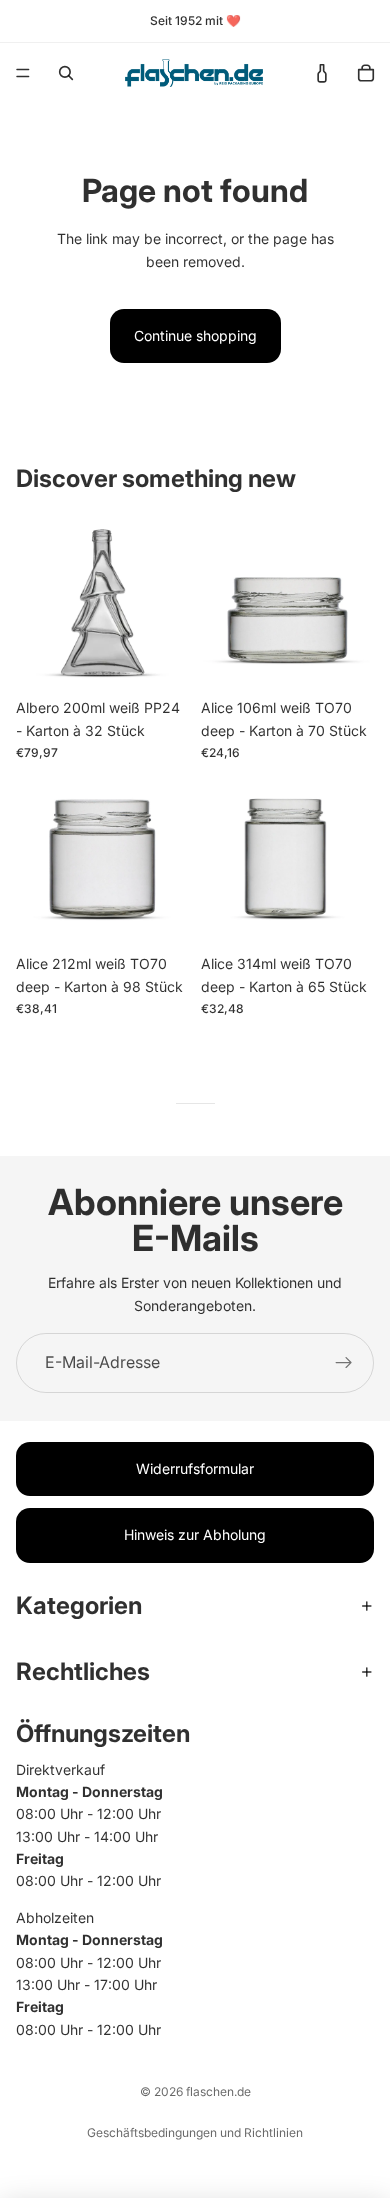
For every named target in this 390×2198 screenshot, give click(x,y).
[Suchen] (66, 73)
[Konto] (322, 73)
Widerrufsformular (195, 1468)
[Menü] (23, 73)
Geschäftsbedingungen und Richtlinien (195, 2132)
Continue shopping (195, 335)
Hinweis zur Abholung (195, 1534)
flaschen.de (218, 2091)
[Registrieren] (344, 1363)
